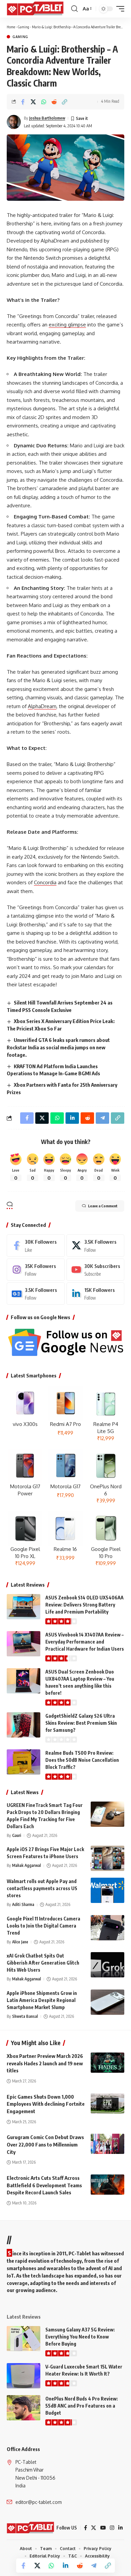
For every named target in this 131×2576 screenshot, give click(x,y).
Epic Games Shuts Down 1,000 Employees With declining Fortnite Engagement (46, 2104)
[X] (96, 1245)
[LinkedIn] (96, 1294)
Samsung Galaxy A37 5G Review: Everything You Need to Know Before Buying (80, 2337)
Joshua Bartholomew (47, 118)
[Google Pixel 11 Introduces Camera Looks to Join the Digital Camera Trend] (107, 1928)
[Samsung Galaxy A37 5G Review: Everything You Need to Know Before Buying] (24, 2339)
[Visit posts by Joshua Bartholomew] (14, 122)
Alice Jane (20, 1942)
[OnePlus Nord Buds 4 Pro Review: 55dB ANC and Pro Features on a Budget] (24, 2408)
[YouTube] (103, 2528)
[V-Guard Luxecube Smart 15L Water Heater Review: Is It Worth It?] (24, 2376)
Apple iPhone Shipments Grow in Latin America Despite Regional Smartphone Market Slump (42, 2000)
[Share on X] (33, 102)
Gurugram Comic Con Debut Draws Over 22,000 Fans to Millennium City (45, 2144)
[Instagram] (36, 1270)
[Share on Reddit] (54, 102)
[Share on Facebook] (23, 102)
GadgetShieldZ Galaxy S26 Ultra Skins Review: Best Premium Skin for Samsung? (81, 1723)
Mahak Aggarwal (27, 1865)
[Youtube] (96, 1270)
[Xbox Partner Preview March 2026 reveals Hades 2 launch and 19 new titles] (107, 2063)
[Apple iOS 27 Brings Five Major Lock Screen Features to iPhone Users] (107, 1858)
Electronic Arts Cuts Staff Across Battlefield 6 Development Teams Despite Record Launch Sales (44, 2185)
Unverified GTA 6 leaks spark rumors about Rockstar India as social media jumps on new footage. (58, 1047)
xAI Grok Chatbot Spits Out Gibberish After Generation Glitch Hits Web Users (43, 1963)
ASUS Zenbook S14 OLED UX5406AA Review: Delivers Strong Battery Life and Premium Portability (84, 1605)
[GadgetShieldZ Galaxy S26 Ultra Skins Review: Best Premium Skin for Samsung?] (24, 1725)
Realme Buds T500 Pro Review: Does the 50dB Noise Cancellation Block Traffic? (82, 1760)
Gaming (24, 27)
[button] (74, 9)
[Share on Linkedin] (65, 2566)
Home (11, 27)
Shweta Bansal (25, 2016)
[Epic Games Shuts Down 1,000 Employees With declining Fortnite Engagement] (107, 2103)
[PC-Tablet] (36, 9)
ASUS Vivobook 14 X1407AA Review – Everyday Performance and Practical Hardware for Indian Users (85, 1642)
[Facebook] (36, 1245)
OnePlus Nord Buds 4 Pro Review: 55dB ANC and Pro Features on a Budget (82, 2406)
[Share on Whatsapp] (44, 102)
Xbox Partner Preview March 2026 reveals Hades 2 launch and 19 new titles (45, 2063)
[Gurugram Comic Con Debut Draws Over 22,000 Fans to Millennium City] (107, 2144)
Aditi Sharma (23, 1904)
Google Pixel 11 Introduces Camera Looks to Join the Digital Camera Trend (43, 1926)
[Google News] (36, 1294)
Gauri (17, 1835)
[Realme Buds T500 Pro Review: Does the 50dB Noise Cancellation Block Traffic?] (24, 1762)
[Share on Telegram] (94, 2566)
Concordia (45, 882)
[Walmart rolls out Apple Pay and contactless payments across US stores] (107, 1890)
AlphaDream (42, 706)
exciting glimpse (67, 325)
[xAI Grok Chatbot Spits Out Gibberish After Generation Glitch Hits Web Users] (107, 1965)
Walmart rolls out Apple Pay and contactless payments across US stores (42, 1888)
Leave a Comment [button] (103, 1206)
